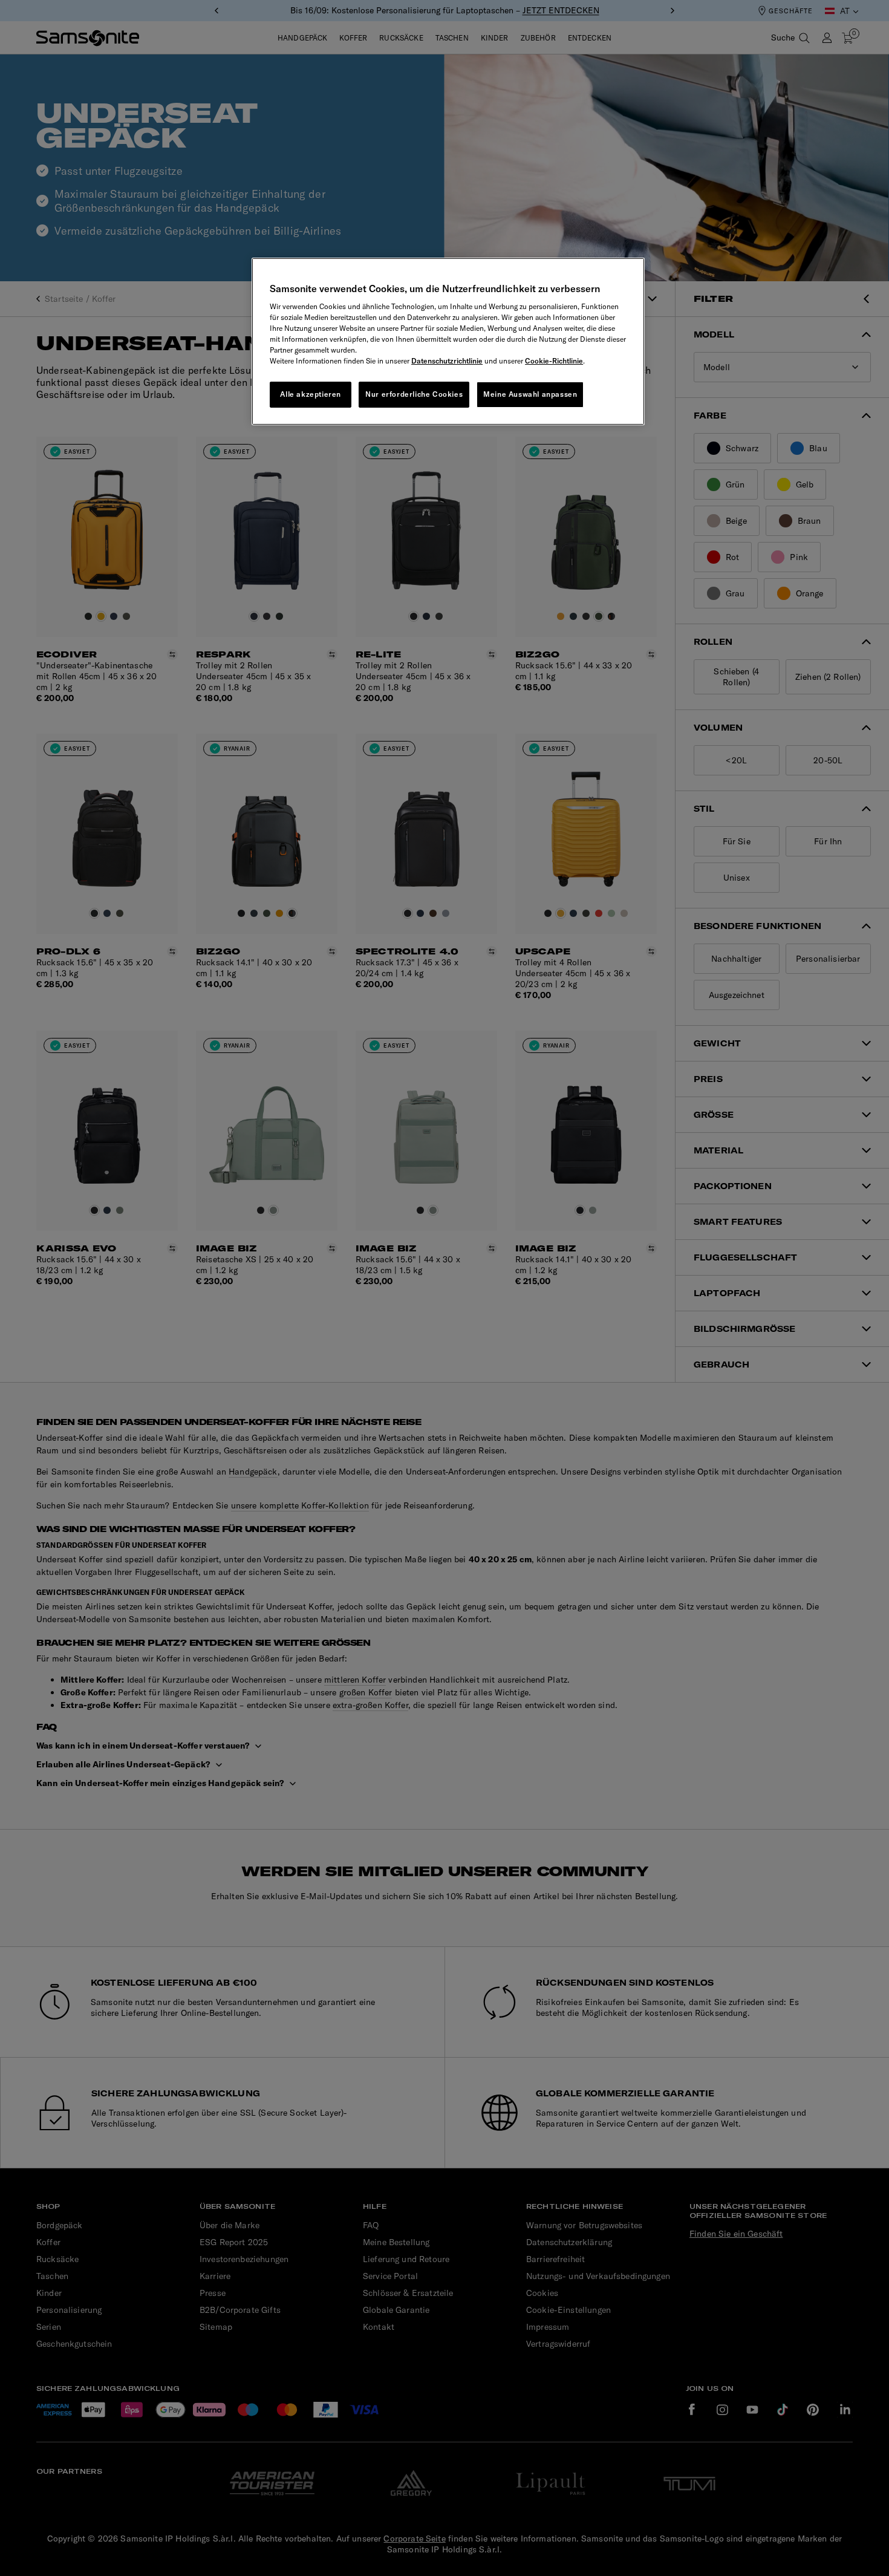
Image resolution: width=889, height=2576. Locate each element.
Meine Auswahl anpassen (530, 394)
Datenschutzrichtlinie (447, 361)
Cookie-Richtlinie (554, 361)
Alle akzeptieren (311, 394)
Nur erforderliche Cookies (414, 394)
